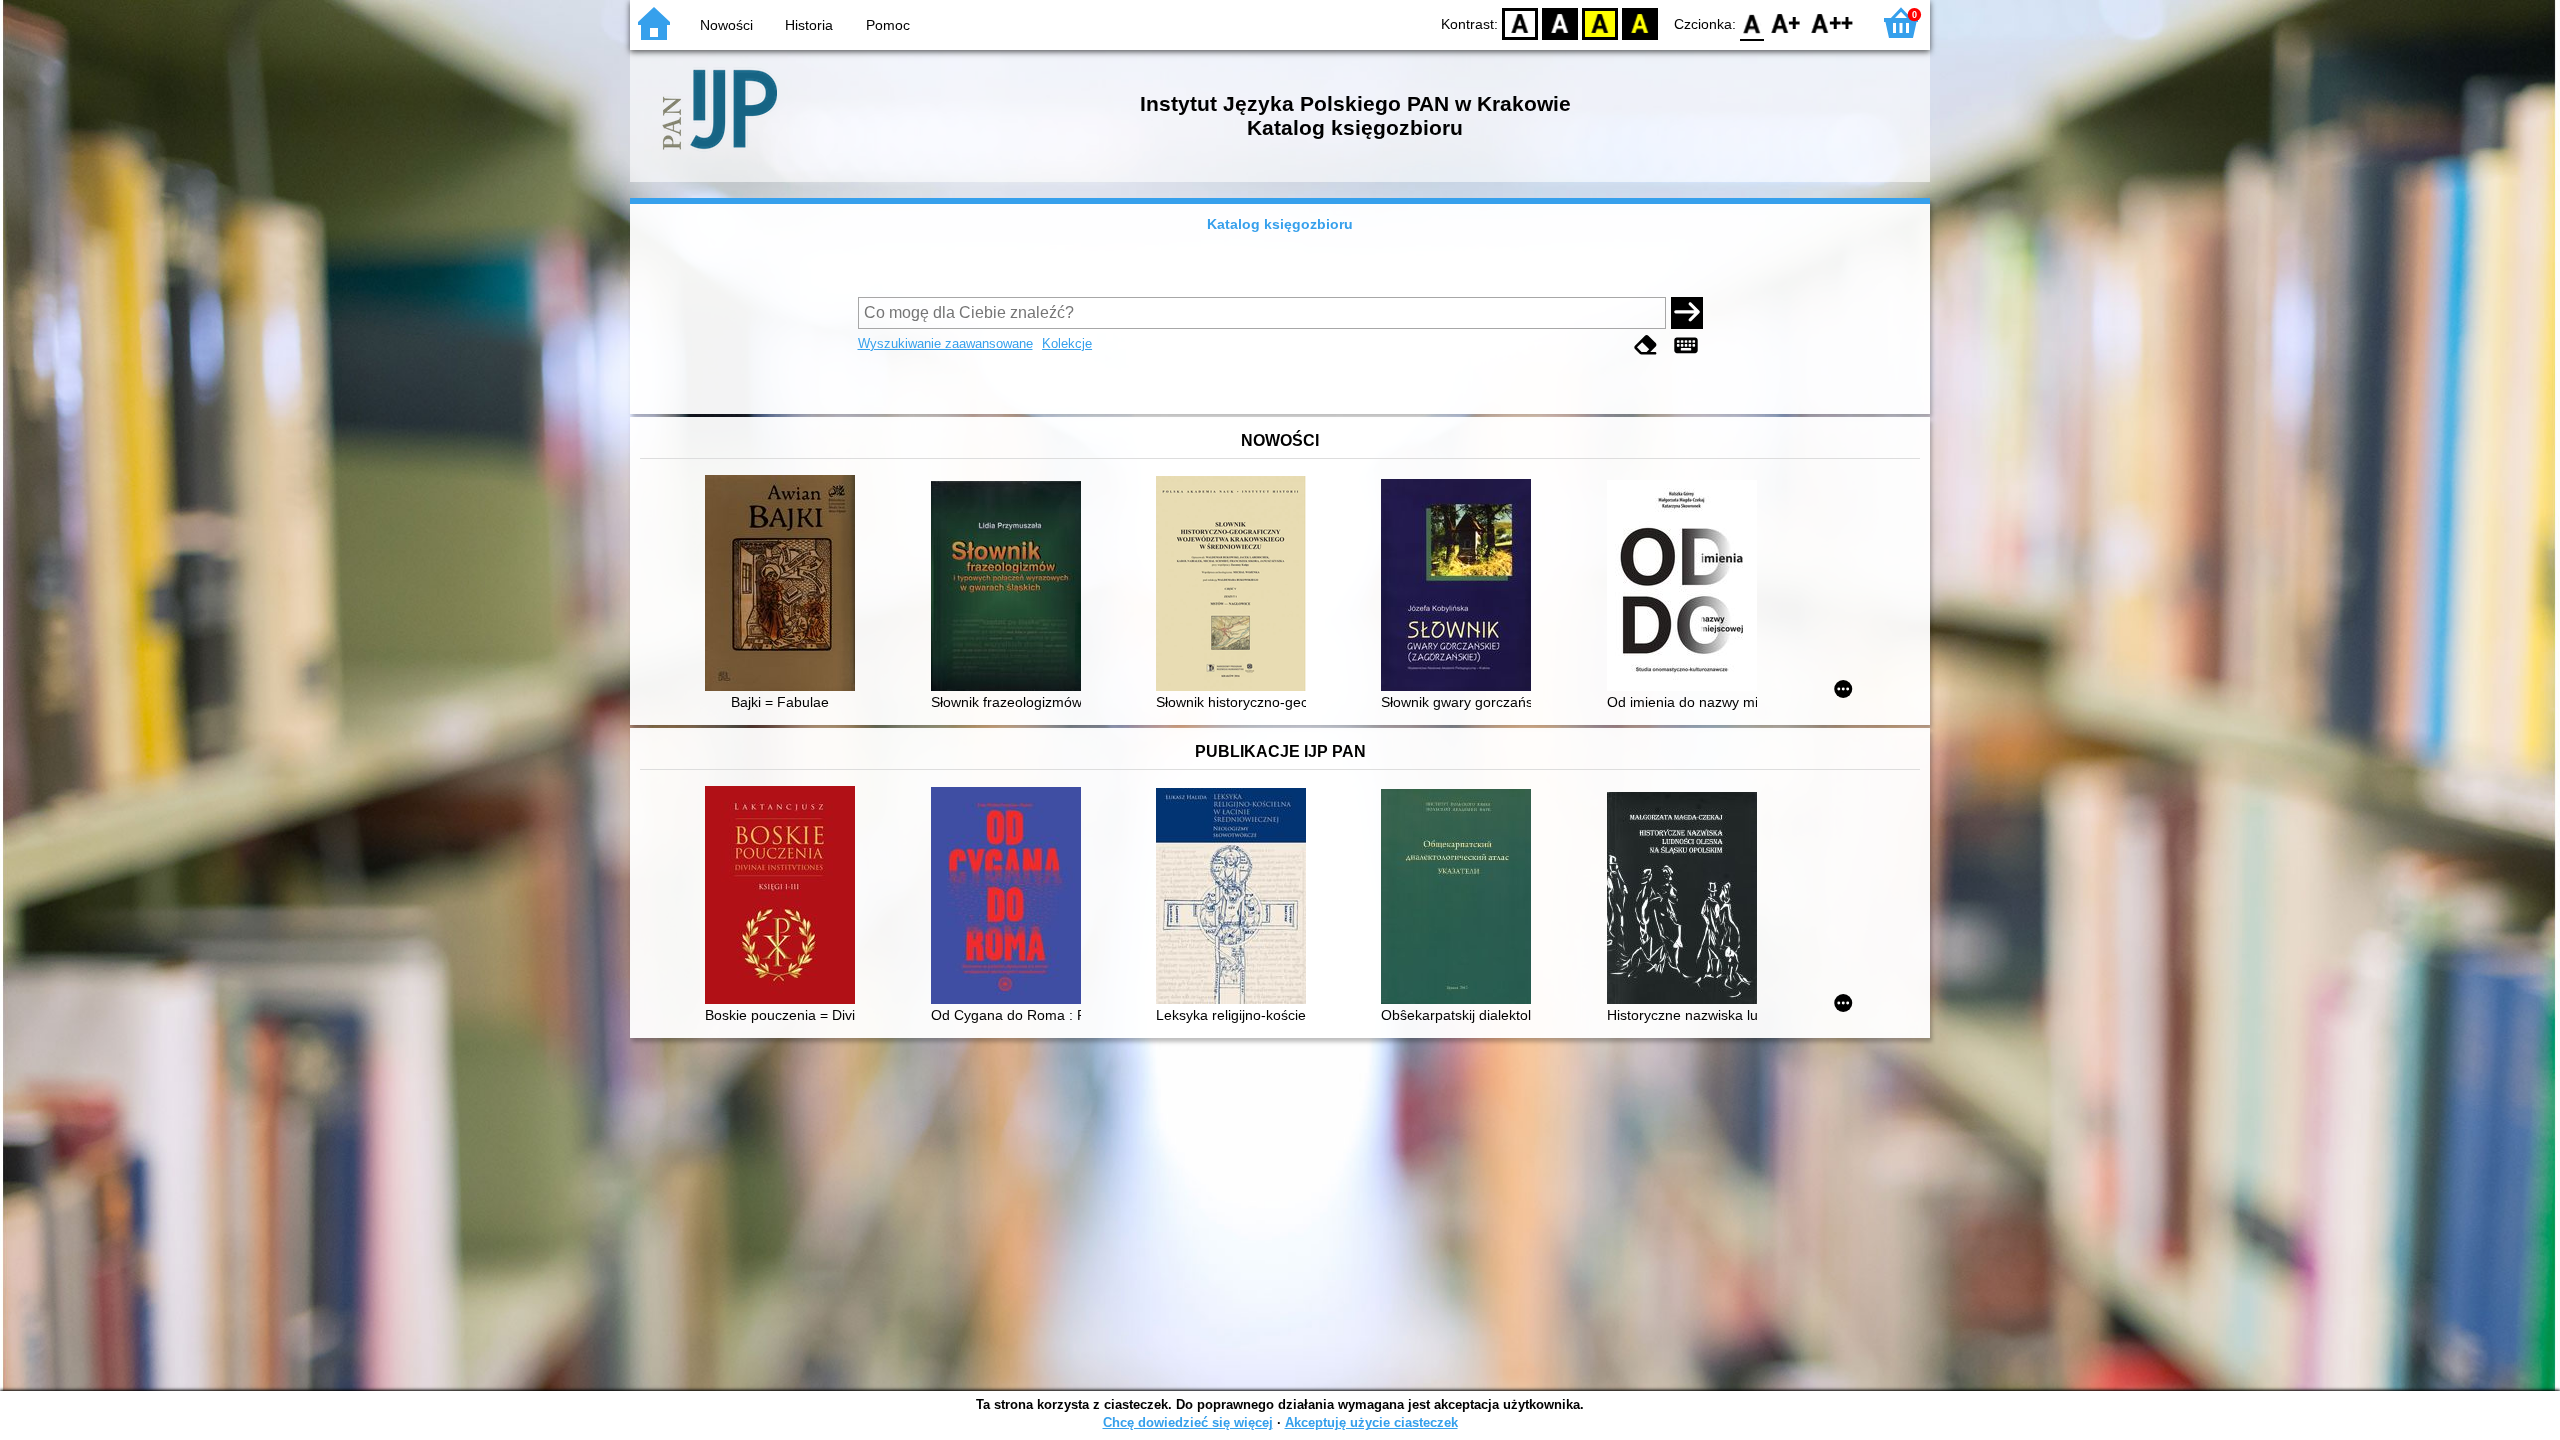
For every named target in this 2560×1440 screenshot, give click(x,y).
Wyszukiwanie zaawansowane (945, 343)
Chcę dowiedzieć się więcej (1188, 1422)
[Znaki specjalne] (1686, 345)
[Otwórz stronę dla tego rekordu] (785, 585)
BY (1640, 22)
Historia (809, 25)
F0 (1752, 22)
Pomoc (888, 25)
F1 (1786, 22)
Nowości (726, 25)
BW (1560, 22)
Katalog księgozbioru (1280, 224)
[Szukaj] (1687, 313)
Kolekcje (1067, 343)
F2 (1832, 22)
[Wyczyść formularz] (1646, 345)
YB (1600, 22)
